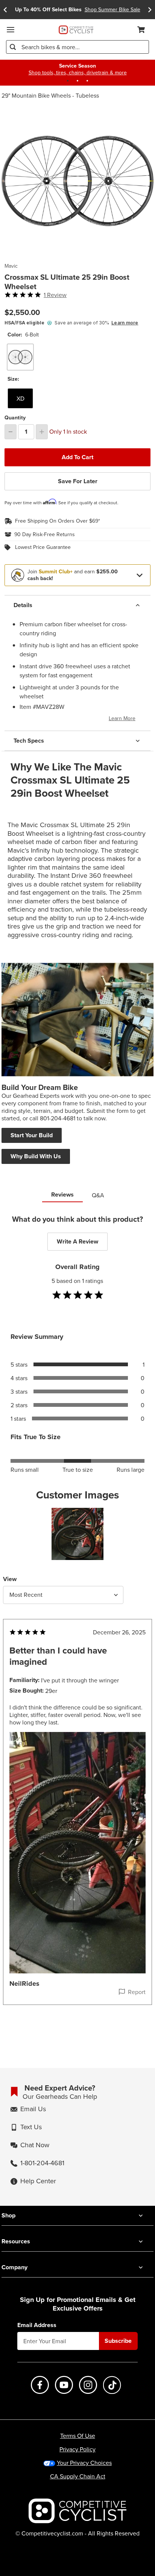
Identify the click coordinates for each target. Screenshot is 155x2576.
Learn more (125, 323)
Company (14, 2267)
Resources (16, 2241)
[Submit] (13, 47)
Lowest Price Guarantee (43, 547)
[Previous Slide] (5, 10)
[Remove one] (11, 432)
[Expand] (140, 575)
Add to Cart (77, 457)
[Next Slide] (150, 10)
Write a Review (77, 1241)
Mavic (11, 266)
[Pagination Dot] (68, 81)
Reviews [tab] (62, 1195)
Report (137, 1992)
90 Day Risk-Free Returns (45, 535)
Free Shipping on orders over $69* (58, 521)
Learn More (122, 718)
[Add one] (42, 432)
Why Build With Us (36, 1156)
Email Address (37, 2325)
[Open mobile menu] (11, 30)
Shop (8, 2215)
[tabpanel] (77, 1625)
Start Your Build (32, 1135)
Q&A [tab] (98, 1195)
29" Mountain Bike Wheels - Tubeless (50, 95)
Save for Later (78, 481)
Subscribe (118, 2341)
